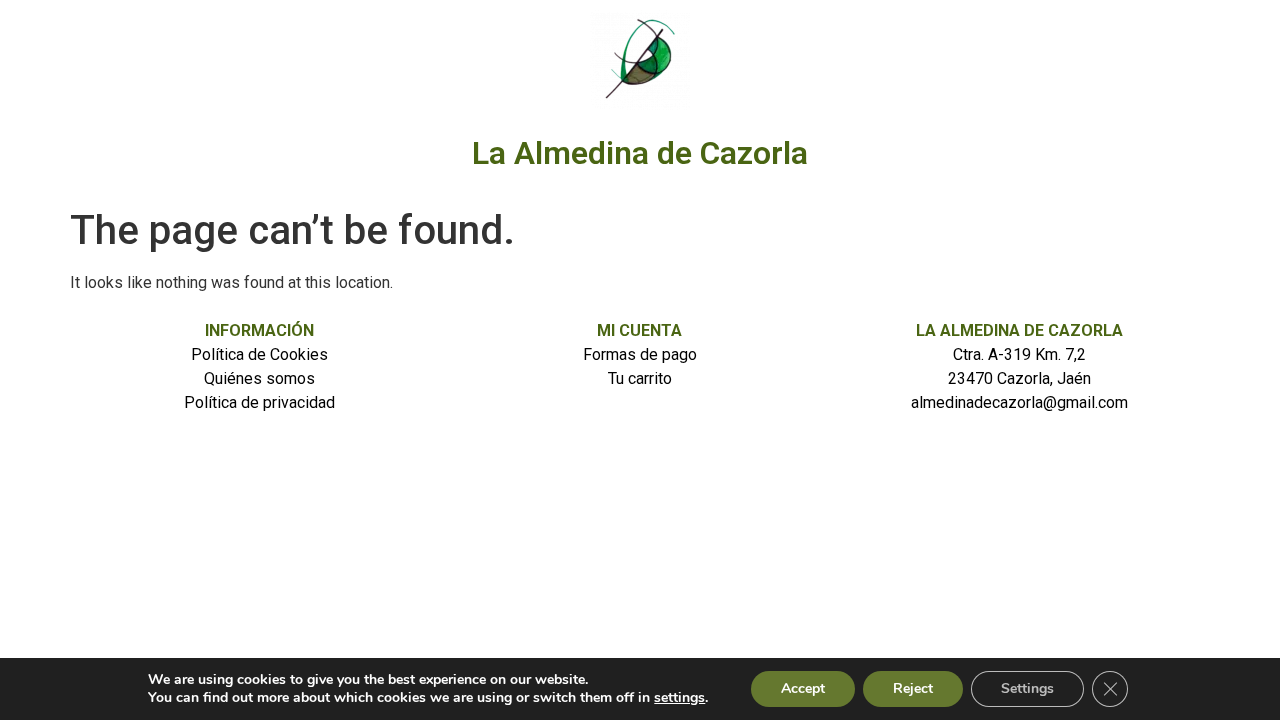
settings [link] (679, 697)
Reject (913, 688)
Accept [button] (803, 688)
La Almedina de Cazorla (640, 153)
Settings (1027, 688)
